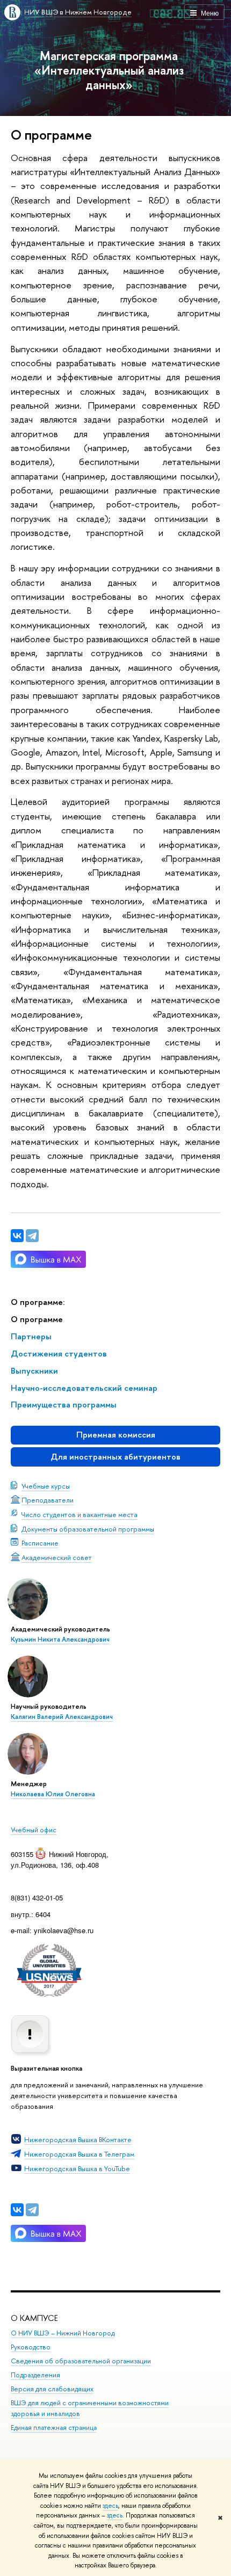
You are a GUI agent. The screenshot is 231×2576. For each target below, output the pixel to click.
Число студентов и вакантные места (80, 1514)
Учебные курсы (46, 1486)
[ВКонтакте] (17, 2210)
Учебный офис (34, 1830)
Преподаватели (48, 1500)
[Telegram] (32, 2210)
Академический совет (57, 1557)
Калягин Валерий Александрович (62, 1717)
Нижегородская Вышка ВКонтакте (78, 2139)
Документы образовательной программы (88, 1529)
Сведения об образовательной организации (81, 2361)
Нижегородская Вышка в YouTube (77, 2168)
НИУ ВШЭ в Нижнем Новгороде (78, 12)
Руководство (31, 2347)
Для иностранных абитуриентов (115, 1457)
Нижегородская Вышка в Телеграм (79, 2154)
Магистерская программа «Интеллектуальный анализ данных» (109, 70)
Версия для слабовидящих (52, 2389)
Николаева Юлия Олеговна (53, 1794)
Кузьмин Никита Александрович (60, 1639)
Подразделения (35, 2375)
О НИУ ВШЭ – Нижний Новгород (63, 2333)
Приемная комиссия (116, 1435)
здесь (110, 2506)
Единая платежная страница (54, 2428)
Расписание (40, 1543)
